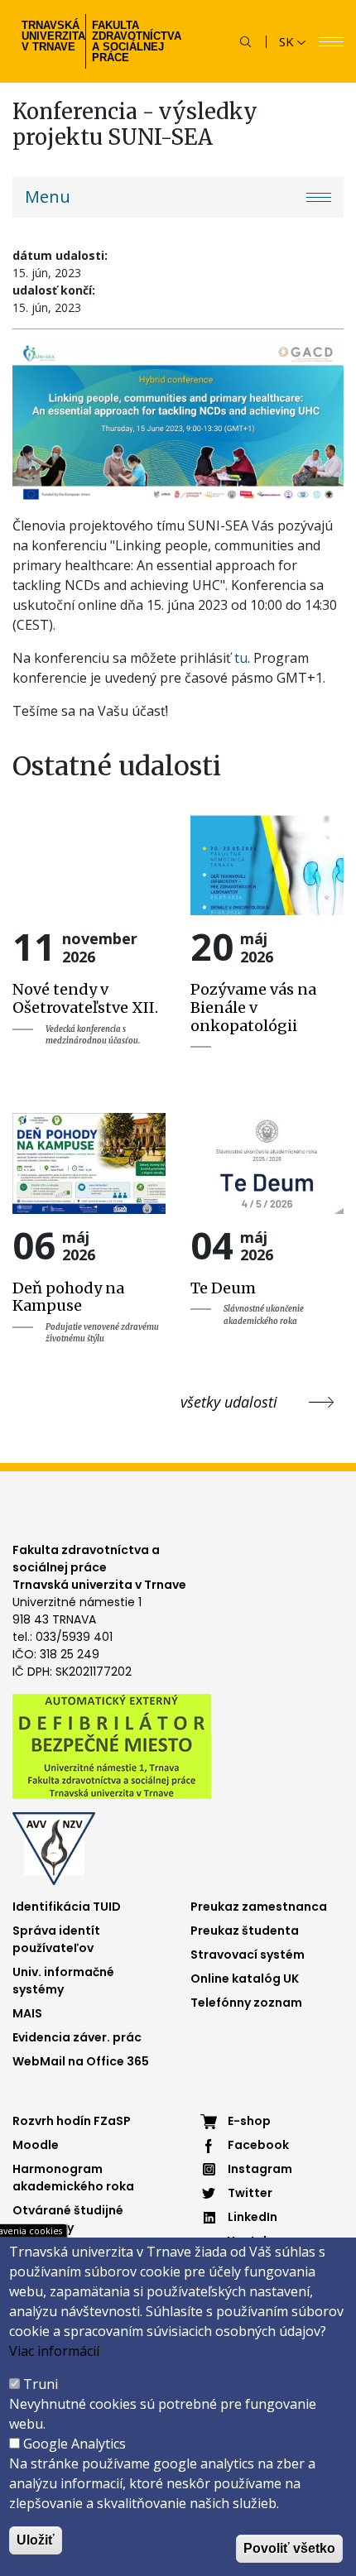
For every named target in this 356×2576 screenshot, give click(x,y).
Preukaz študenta (245, 1931)
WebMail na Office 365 (81, 2061)
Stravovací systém (248, 1955)
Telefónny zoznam (246, 2003)
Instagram (260, 2169)
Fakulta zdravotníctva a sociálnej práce (134, 41)
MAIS (27, 2013)
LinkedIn (253, 2217)
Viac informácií (54, 2351)
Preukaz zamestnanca (259, 1907)
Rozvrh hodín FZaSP (72, 2121)
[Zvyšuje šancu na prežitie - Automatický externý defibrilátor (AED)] (112, 1745)
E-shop (249, 2121)
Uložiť (36, 2540)
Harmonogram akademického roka (73, 2178)
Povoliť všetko (289, 2548)
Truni (41, 2384)
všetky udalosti (229, 1402)
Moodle (36, 2145)
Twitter (250, 2193)
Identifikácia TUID (67, 1907)
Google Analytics (75, 2444)
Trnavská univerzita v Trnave (52, 36)
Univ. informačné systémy (63, 1981)
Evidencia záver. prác (77, 2037)
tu (241, 658)
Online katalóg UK (245, 1979)
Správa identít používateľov (56, 1939)
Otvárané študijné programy (68, 2219)
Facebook (258, 2145)
